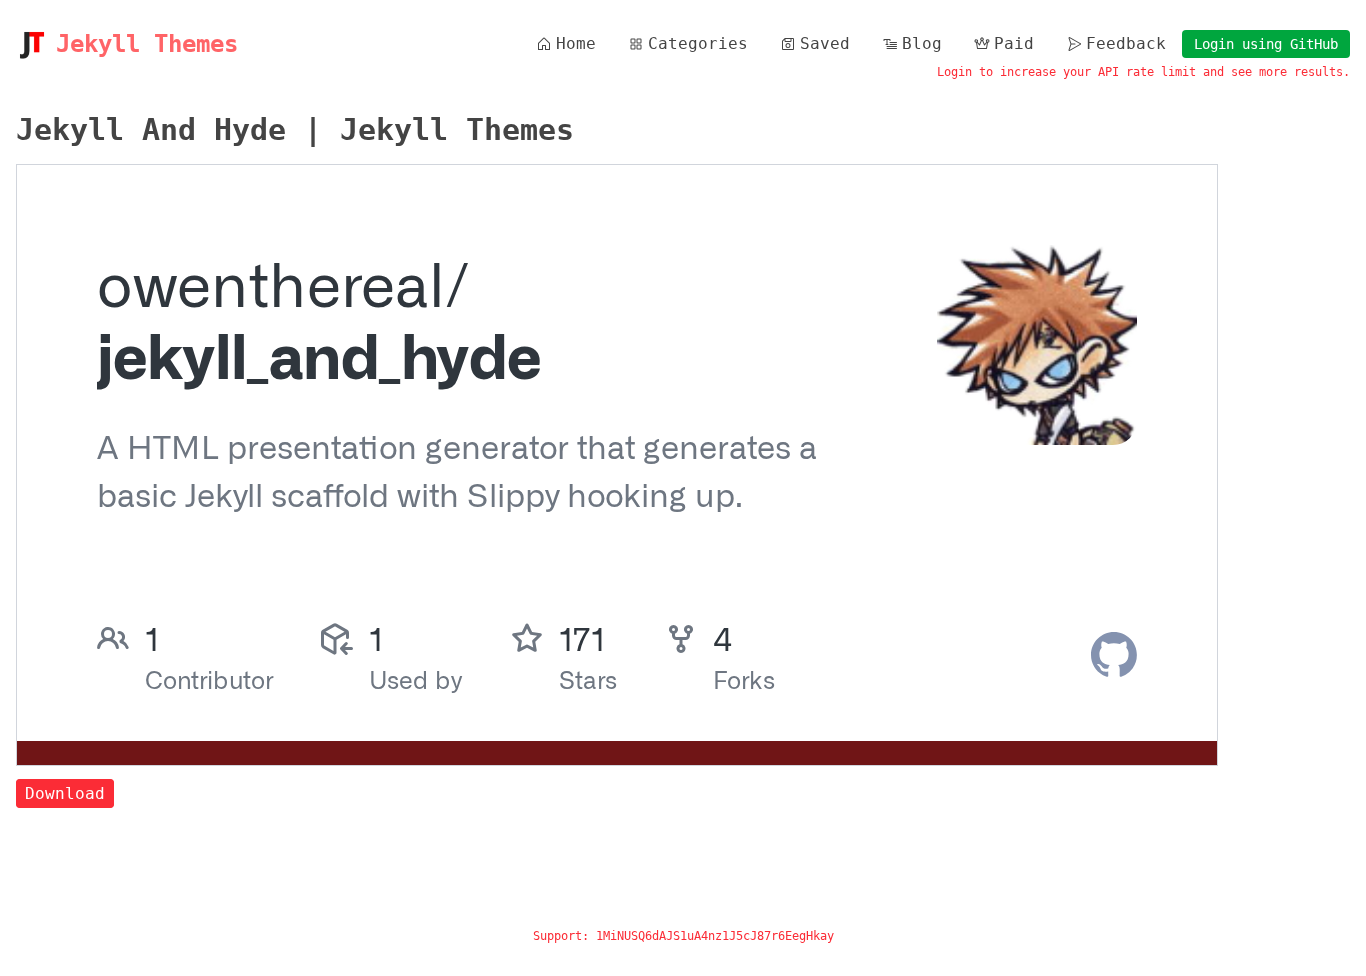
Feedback (1126, 43)
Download (65, 793)
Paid (1014, 43)
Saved (825, 43)
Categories (698, 43)
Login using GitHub (1266, 44)
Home (576, 43)
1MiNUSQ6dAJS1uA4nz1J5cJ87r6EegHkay (715, 936)
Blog (922, 43)
